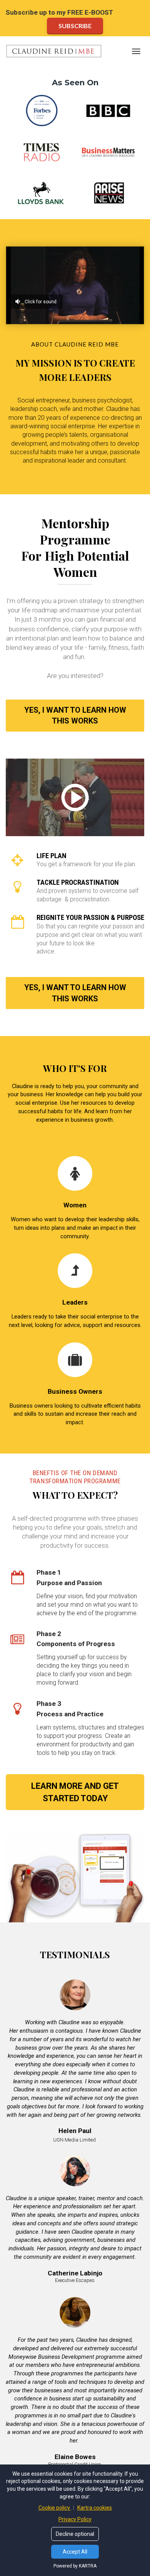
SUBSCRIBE (75, 26)
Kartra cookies (95, 2508)
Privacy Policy (75, 2519)
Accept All (75, 2552)
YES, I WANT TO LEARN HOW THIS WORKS (75, 716)
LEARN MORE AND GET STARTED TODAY (75, 1792)
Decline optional (75, 2534)
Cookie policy (55, 2508)
